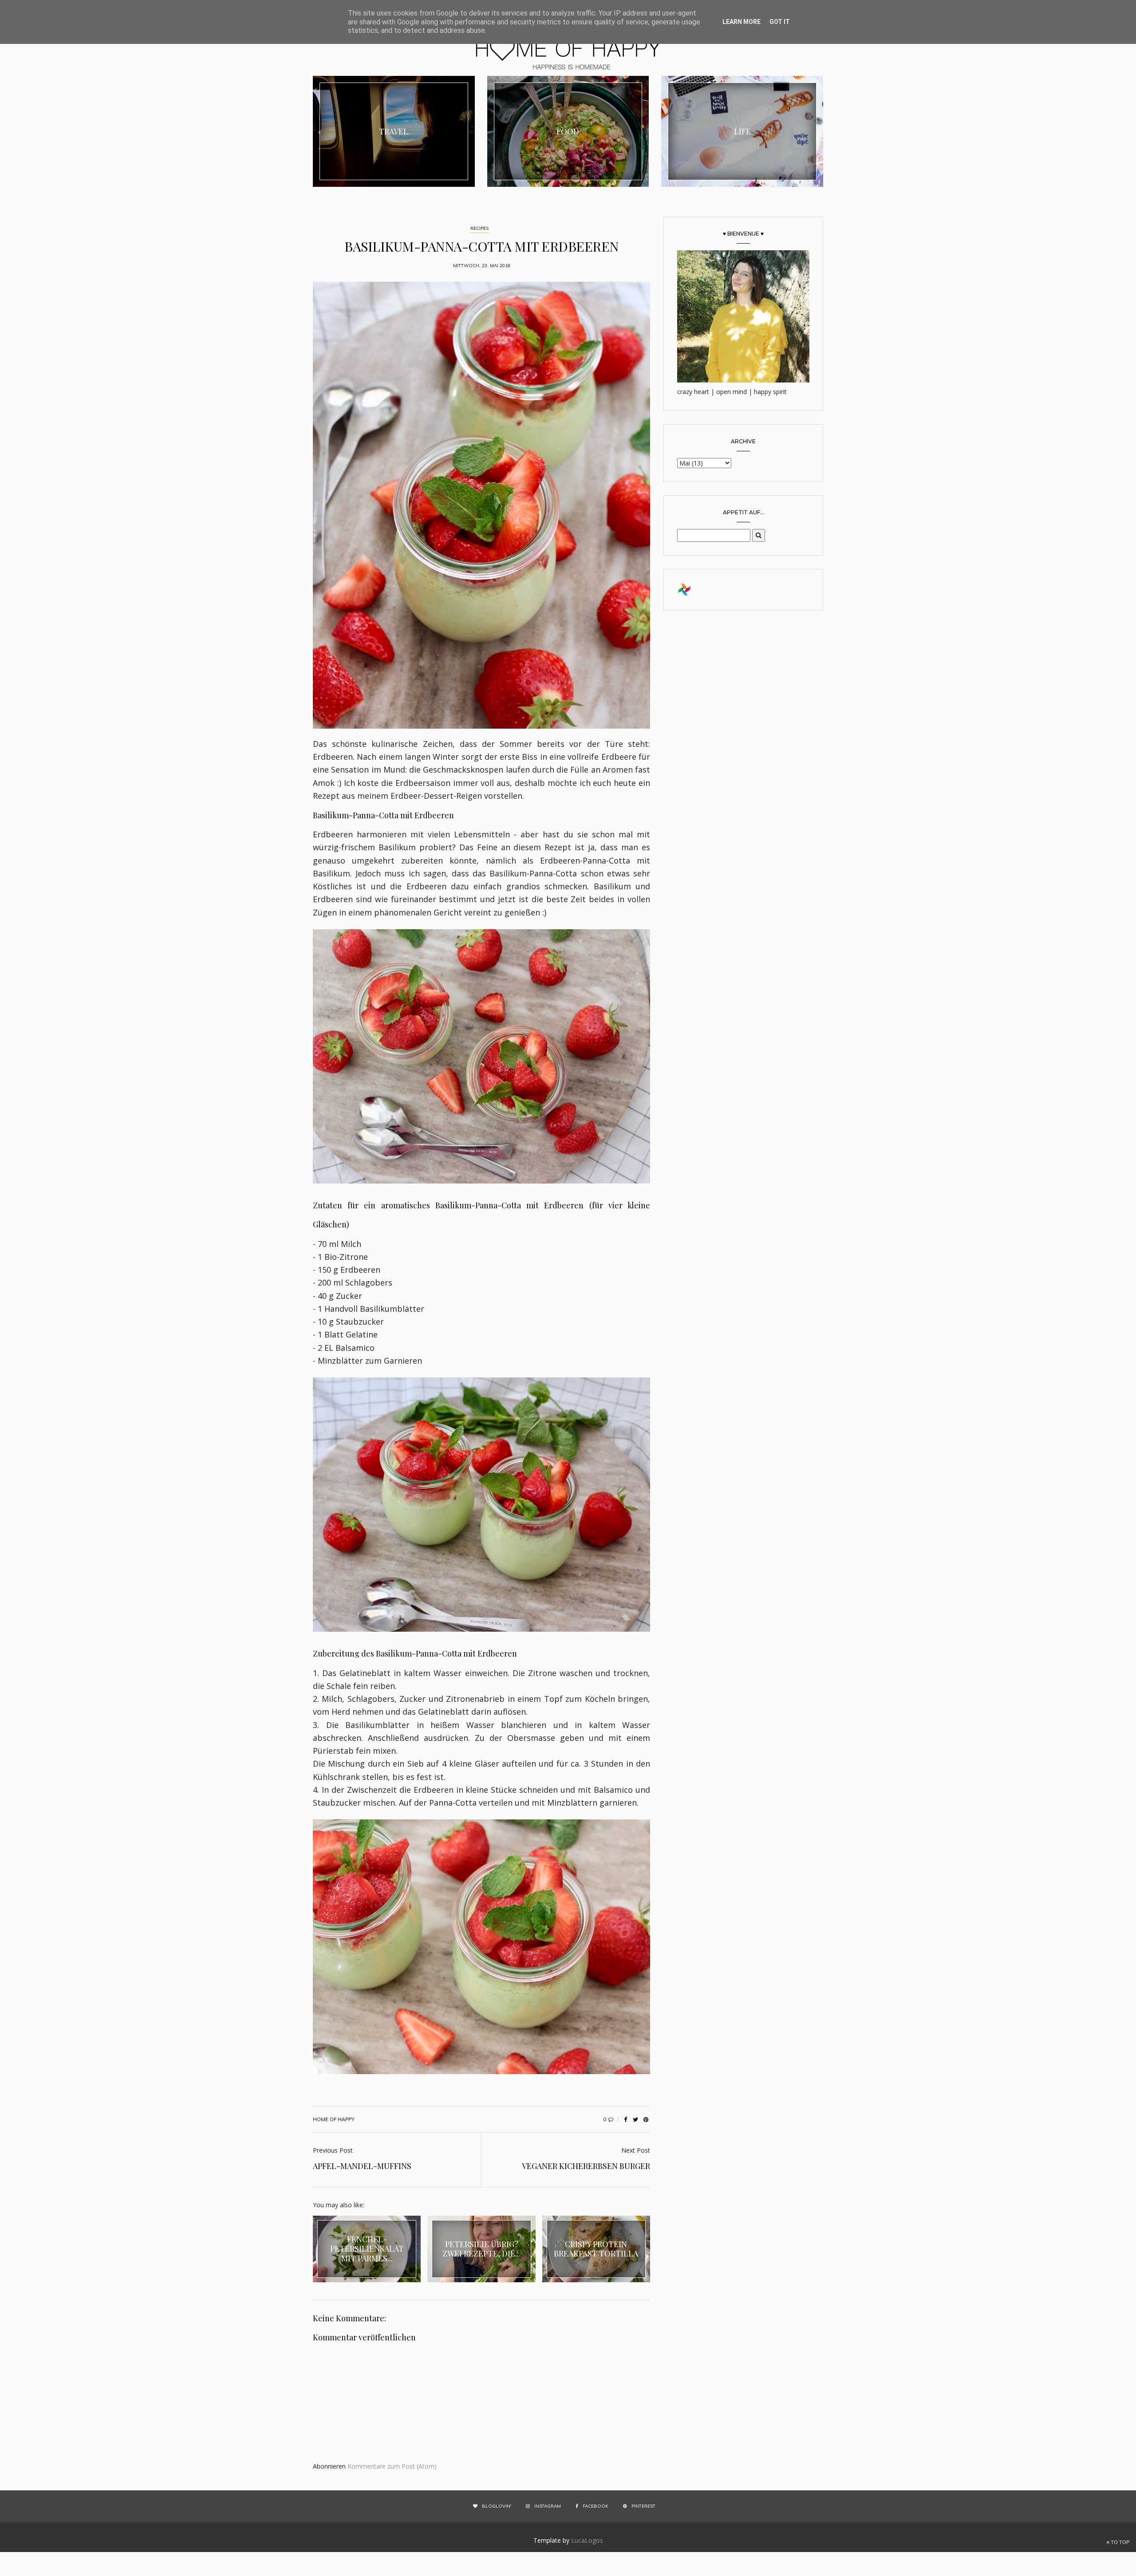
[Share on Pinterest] (646, 2119)
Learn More (742, 22)
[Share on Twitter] (635, 2119)
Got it (780, 22)
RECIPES (479, 228)
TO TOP (1119, 2542)
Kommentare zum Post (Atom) (392, 2466)
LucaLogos (587, 2540)
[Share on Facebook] (625, 2119)
